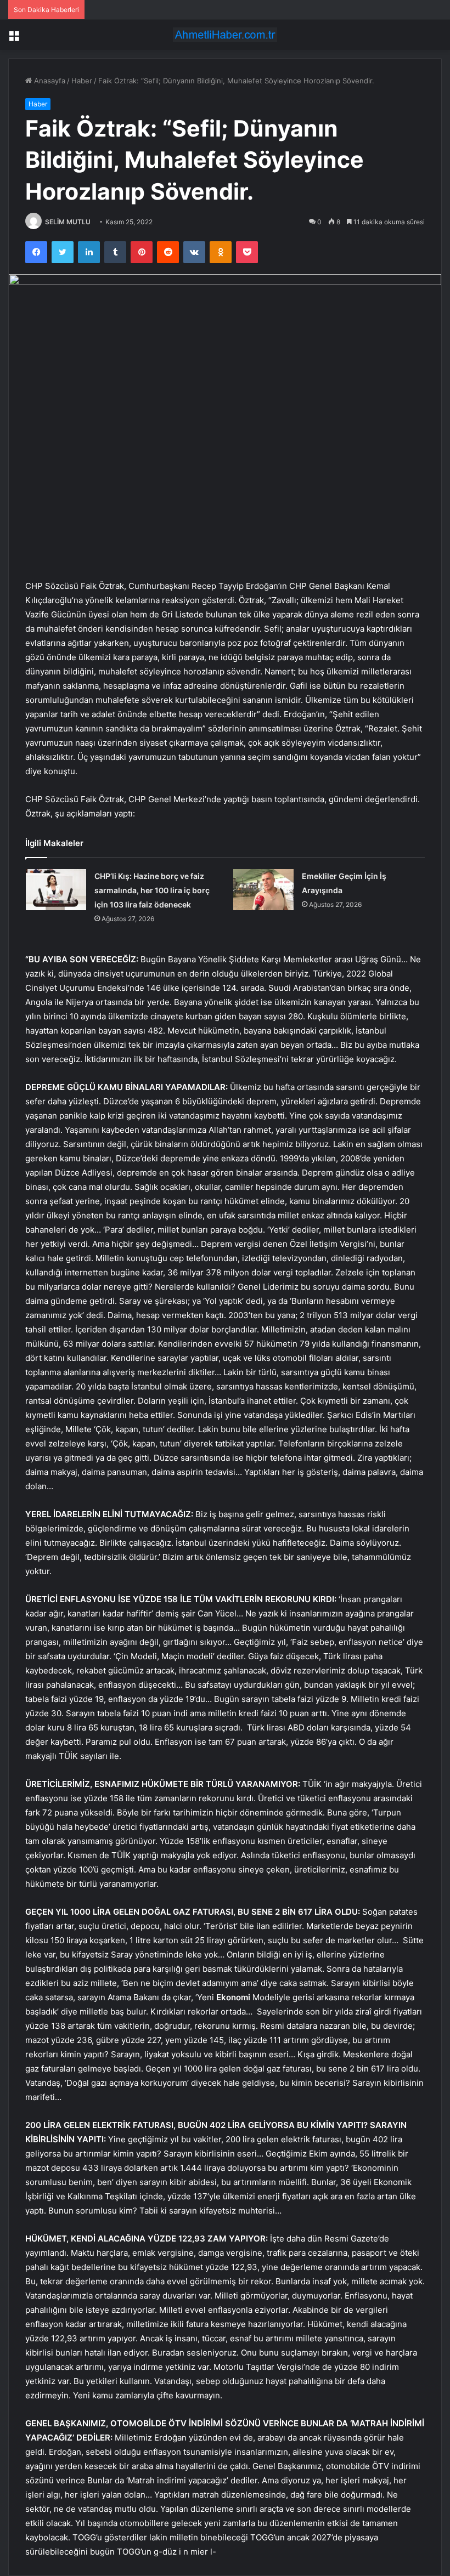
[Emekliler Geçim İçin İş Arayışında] (263, 890)
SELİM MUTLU (68, 222)
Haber (82, 81)
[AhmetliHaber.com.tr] (225, 35)
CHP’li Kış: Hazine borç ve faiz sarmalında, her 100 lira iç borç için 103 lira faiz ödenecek (152, 890)
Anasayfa (49, 81)
